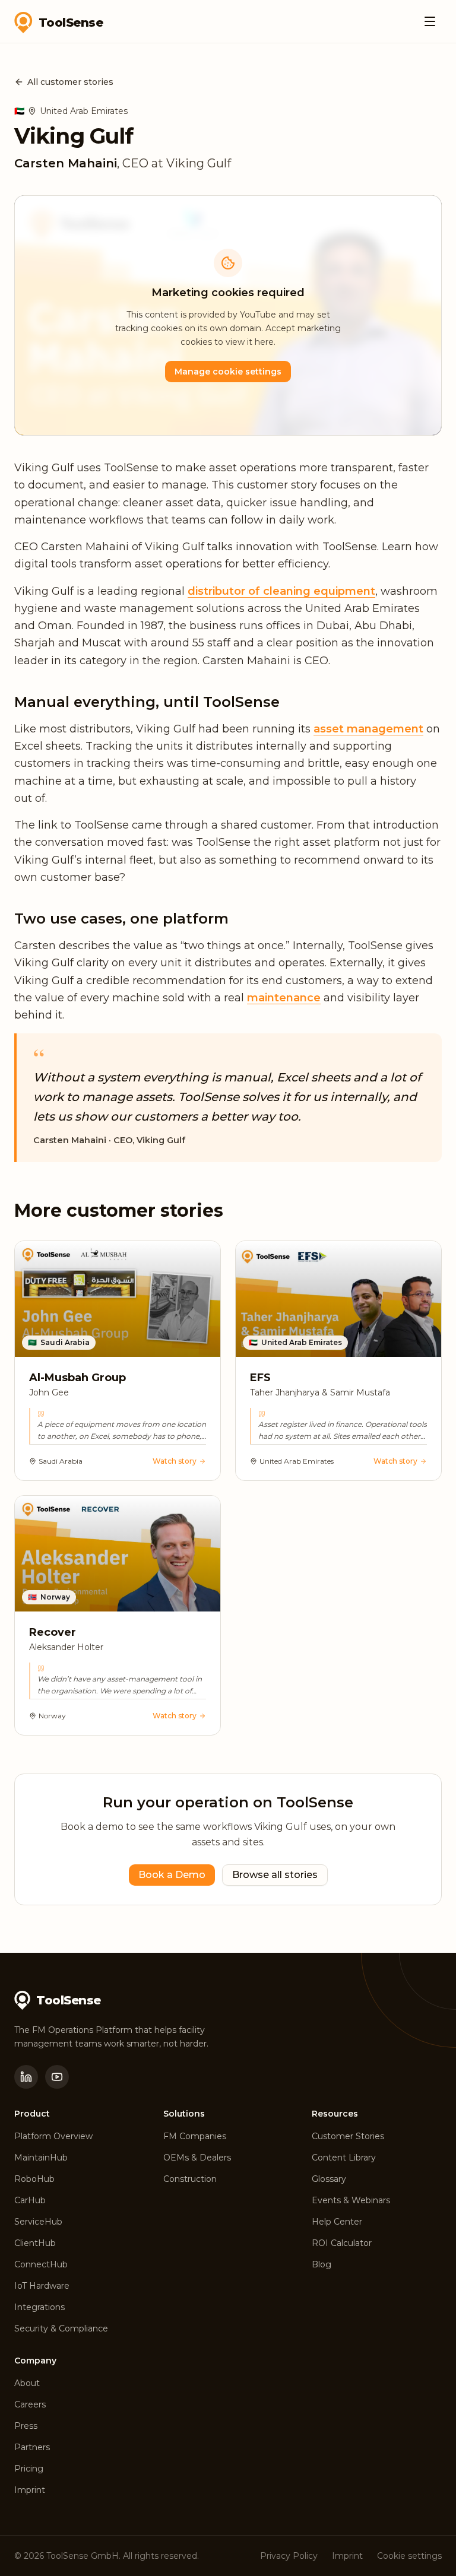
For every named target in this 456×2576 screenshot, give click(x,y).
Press (26, 2426)
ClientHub (35, 2243)
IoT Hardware (42, 2286)
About (27, 2383)
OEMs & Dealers (197, 2158)
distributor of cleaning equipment (281, 591)
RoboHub (34, 2179)
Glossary (329, 2179)
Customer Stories (348, 2136)
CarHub (30, 2200)
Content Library (344, 2158)
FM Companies (195, 2136)
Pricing (29, 2469)
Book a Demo (172, 1875)
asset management (368, 729)
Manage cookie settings (228, 372)
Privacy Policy (289, 2556)
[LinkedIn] (26, 2077)
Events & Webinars (351, 2200)
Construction (190, 2179)
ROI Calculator (342, 2243)
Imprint (30, 2490)
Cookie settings (409, 2556)
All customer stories (70, 82)
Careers (30, 2404)
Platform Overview (53, 2136)
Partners (32, 2447)
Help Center (337, 2222)
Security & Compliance (61, 2328)
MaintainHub (41, 2158)
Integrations (39, 2307)
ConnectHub (41, 2264)
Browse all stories (275, 1875)
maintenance (284, 998)
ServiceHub (38, 2222)
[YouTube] (57, 2077)
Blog (322, 2264)
